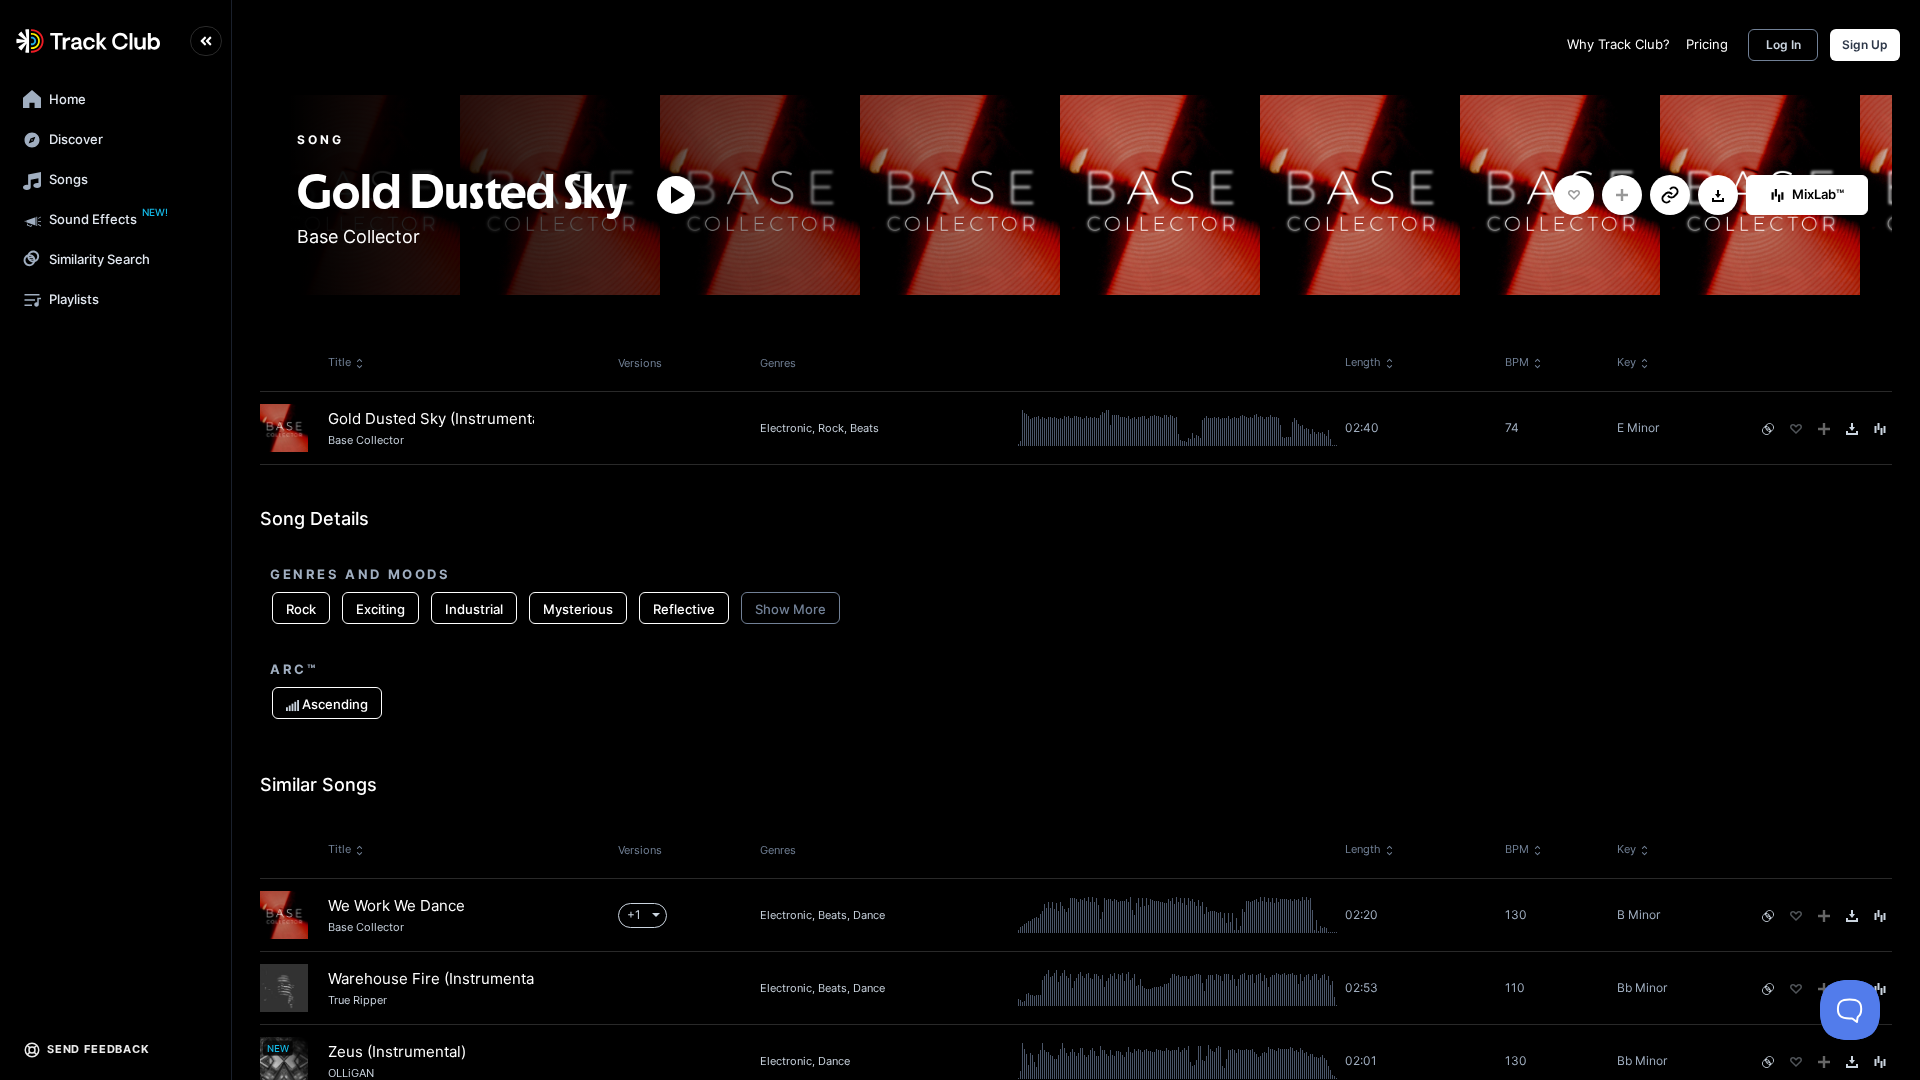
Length (1363, 362)
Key (1626, 362)
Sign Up (1865, 44)
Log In (1783, 44)
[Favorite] (1574, 195)
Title (339, 362)
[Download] (1718, 196)
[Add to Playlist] (1622, 195)
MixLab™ (1818, 194)
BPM (1517, 362)
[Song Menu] (1880, 429)
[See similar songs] (1768, 429)
